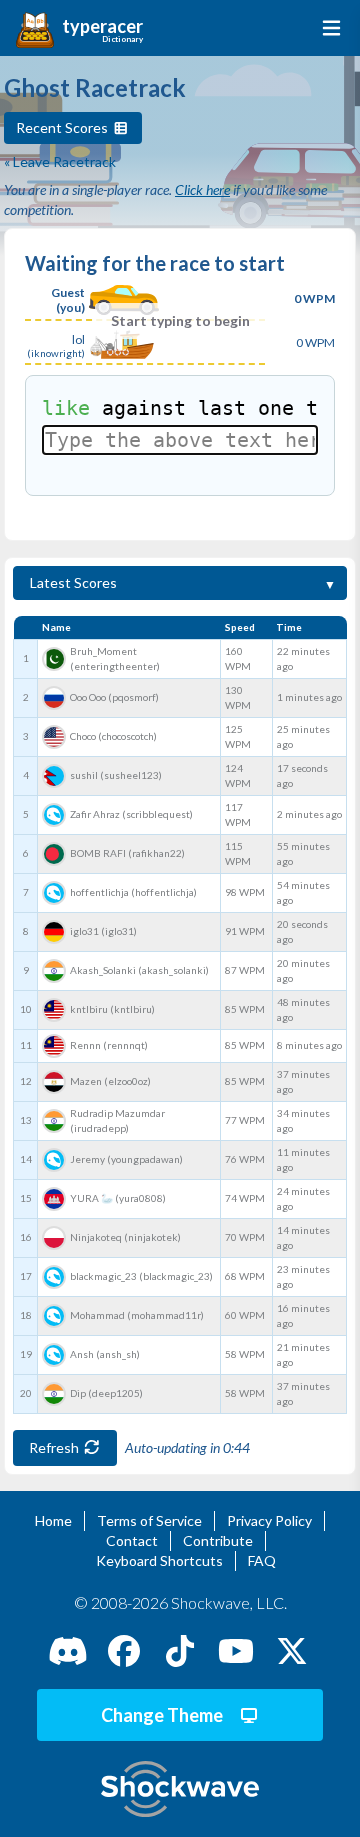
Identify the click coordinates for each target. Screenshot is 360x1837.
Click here (202, 189)
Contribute (218, 1540)
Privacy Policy (269, 1520)
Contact (132, 1540)
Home (53, 1520)
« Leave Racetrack (60, 161)
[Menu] (327, 28)
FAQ (262, 1560)
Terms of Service (149, 1520)
